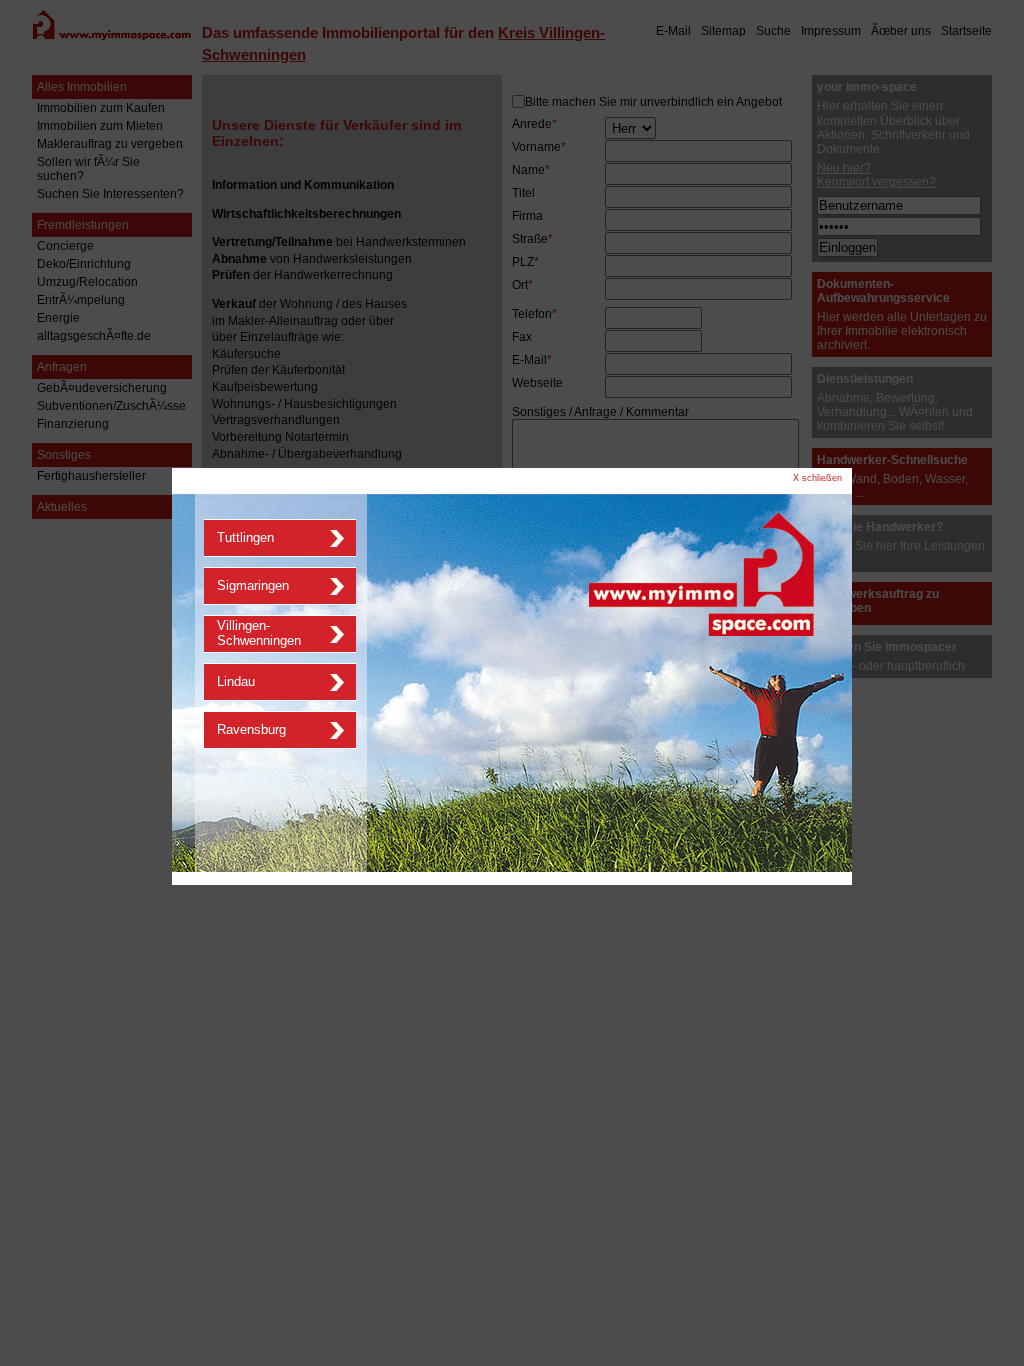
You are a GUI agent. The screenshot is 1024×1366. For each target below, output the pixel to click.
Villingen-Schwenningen (259, 633)
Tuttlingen (245, 537)
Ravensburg (251, 729)
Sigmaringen (253, 585)
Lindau (236, 681)
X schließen (817, 478)
